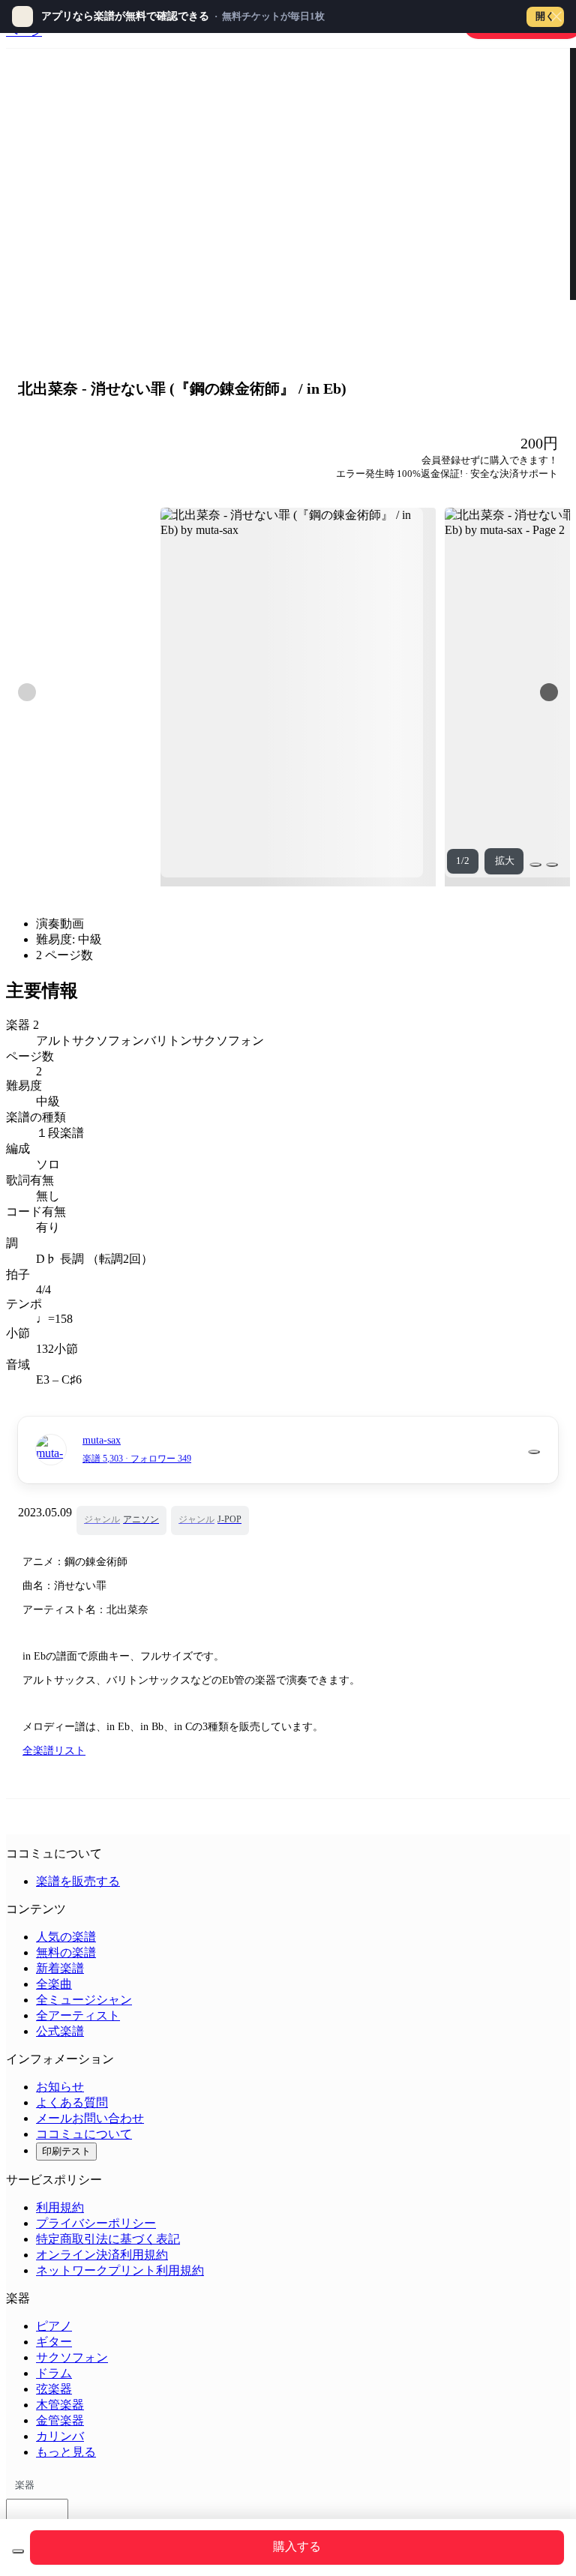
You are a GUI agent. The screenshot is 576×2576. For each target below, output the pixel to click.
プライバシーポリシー (96, 2223)
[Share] (535, 865)
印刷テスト (66, 2151)
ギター (54, 2342)
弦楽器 (54, 2389)
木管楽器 (60, 2405)
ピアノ (54, 2326)
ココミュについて (84, 2134)
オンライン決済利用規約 (102, 2255)
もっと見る (66, 2452)
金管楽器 (60, 2420)
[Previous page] (27, 692)
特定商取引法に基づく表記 (108, 2239)
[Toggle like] (552, 865)
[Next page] (549, 692)
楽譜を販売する (78, 1881)
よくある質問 (72, 2102)
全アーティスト (78, 2015)
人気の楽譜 (66, 1937)
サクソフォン (72, 2357)
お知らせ (60, 2087)
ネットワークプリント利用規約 (120, 2270)
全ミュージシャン (84, 2000)
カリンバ (60, 2436)
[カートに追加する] (18, 2551)
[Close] (556, 16)
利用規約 (60, 2207)
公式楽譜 (60, 2031)
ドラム (54, 2373)
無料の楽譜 (66, 1952)
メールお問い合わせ (90, 2118)
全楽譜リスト (54, 1751)
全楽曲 (54, 1984)
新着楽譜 (60, 1968)
